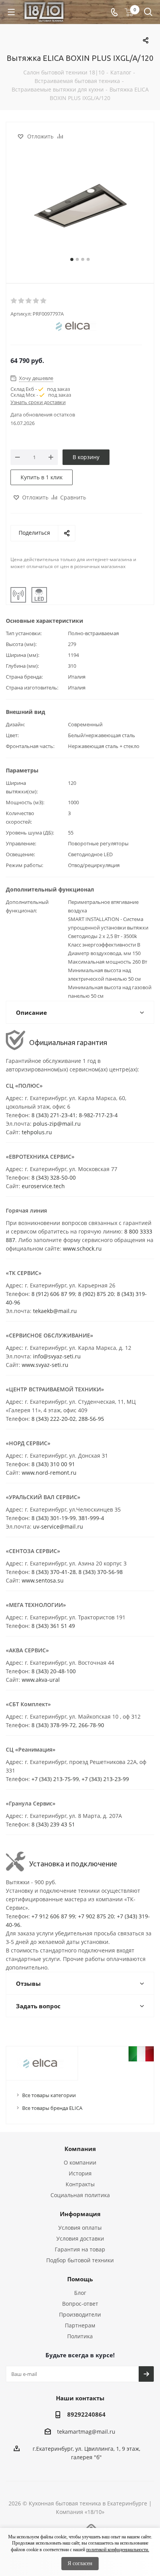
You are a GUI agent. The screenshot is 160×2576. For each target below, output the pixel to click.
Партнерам (80, 2325)
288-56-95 (91, 1419)
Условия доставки (80, 2238)
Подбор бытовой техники (80, 2260)
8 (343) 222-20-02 (54, 1419)
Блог (80, 2293)
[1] (14, 301)
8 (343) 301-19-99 (54, 1518)
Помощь (80, 2279)
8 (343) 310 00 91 (53, 1464)
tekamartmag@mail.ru (86, 2432)
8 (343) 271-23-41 (54, 1115)
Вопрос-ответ (80, 2304)
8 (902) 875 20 (96, 1294)
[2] (22, 301)
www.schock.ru (82, 1248)
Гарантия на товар (80, 2249)
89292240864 (86, 2414)
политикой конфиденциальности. (118, 2550)
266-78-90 (91, 1725)
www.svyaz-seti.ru (45, 1365)
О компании (80, 2162)
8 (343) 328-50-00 (54, 1177)
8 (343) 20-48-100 (54, 1671)
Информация (80, 2214)
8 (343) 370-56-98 (101, 1572)
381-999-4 (91, 1518)
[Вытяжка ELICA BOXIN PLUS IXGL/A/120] (80, 209)
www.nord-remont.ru (49, 1473)
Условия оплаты (80, 2228)
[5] (44, 301)
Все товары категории (49, 2095)
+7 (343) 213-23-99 (105, 1779)
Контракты (80, 2184)
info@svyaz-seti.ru (57, 1356)
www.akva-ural (41, 1680)
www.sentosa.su (43, 1580)
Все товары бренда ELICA (52, 2108)
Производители (80, 2314)
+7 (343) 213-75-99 (55, 1779)
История (80, 2173)
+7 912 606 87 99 (53, 1916)
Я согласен (80, 2563)
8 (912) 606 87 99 (53, 1294)
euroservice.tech (43, 1186)
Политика (80, 2336)
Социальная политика (80, 2195)
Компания (80, 2149)
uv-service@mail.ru (58, 1526)
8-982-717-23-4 (98, 1115)
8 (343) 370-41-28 (54, 1572)
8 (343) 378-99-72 (54, 1725)
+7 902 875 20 (96, 1916)
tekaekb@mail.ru (55, 1311)
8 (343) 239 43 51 (53, 1824)
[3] (29, 301)
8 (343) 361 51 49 (53, 1626)
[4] (36, 301)
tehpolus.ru (37, 1132)
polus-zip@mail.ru (57, 1124)
